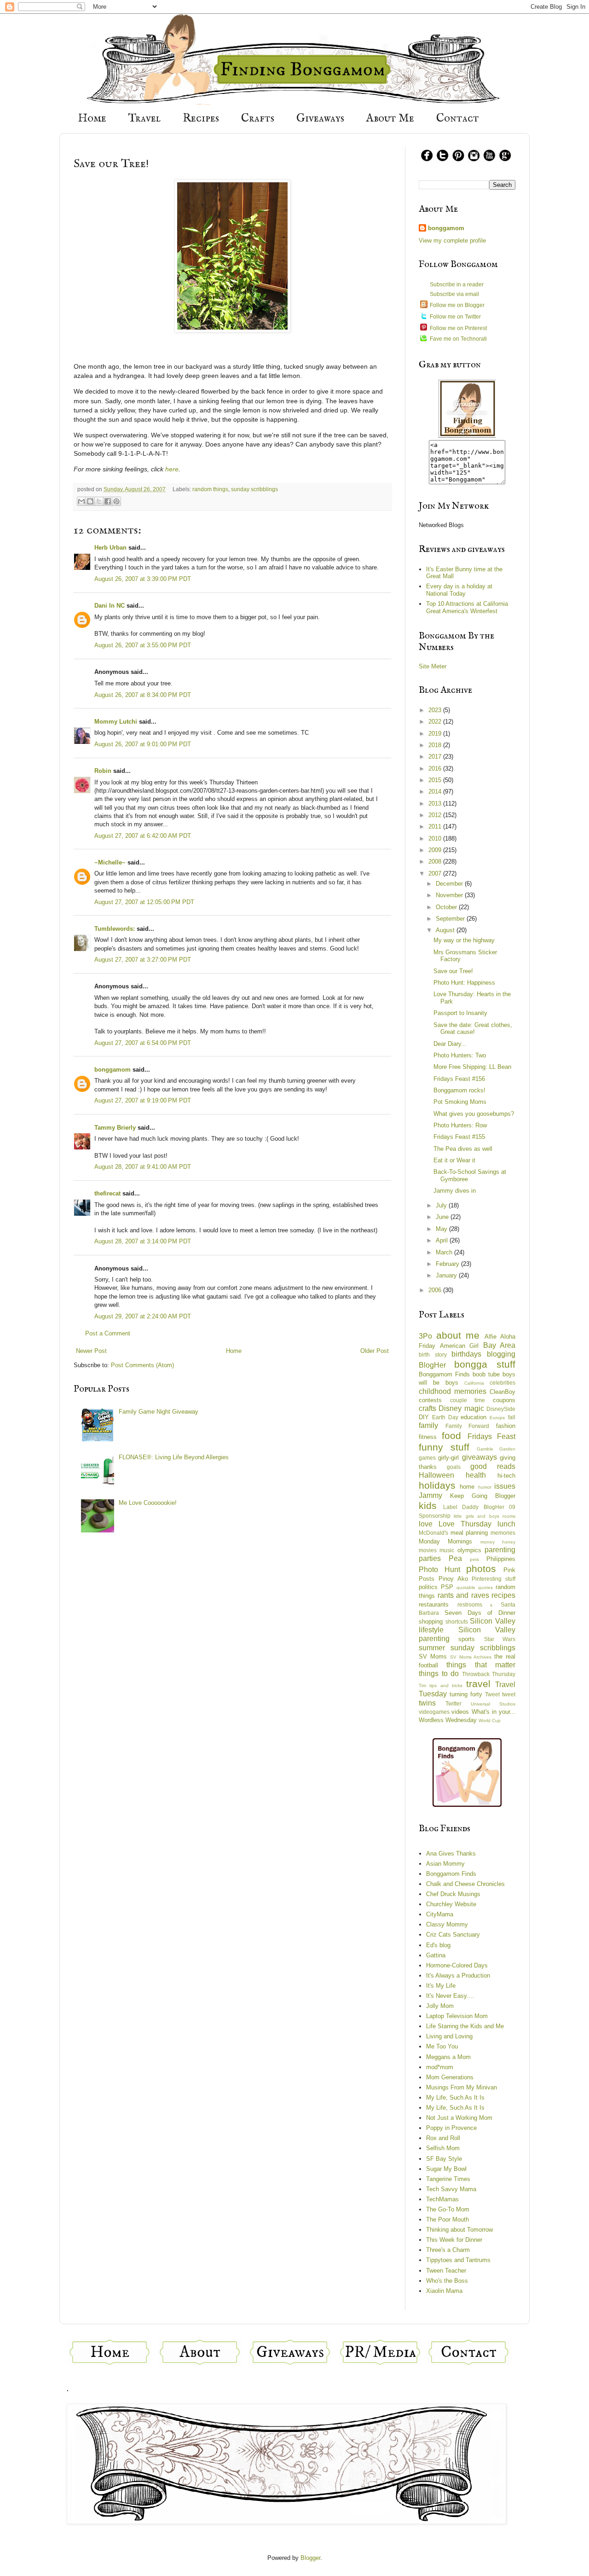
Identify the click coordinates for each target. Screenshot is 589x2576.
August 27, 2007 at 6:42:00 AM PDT (143, 836)
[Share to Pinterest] (116, 501)
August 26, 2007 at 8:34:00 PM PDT (143, 695)
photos (481, 1569)
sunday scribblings (254, 489)
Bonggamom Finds (444, 1374)
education (474, 1417)
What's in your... (494, 1712)
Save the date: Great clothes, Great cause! (473, 1029)
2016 (436, 769)
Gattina (436, 1955)
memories (503, 1533)
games (427, 1458)
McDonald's (433, 1533)
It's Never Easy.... (450, 1996)
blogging (501, 1354)
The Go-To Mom (448, 2209)
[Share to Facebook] (108, 501)
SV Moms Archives (471, 1657)
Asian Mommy (445, 1864)
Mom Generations (450, 2077)
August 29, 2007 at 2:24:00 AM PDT (143, 1316)
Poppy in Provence (451, 2128)
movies (428, 1550)
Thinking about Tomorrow (459, 2230)
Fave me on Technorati (458, 339)
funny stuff (444, 1447)
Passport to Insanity (460, 1013)
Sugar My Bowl (446, 2169)
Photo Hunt (439, 1569)
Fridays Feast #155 (459, 1137)
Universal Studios (493, 1704)
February (448, 1264)
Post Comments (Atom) (142, 1365)
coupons (504, 1400)
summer (432, 1648)
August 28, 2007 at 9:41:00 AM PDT (143, 1167)
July (442, 1205)
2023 (436, 710)
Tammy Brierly (115, 1128)
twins (427, 1703)
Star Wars (500, 1639)
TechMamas (442, 2199)
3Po (425, 1336)
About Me (390, 119)
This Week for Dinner (454, 2240)
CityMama (440, 1914)
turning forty (466, 1694)
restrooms (470, 1604)
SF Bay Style (444, 2159)
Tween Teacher (446, 2271)
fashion (506, 1426)
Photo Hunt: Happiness (464, 983)
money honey (498, 1542)
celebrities (502, 1383)
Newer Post (91, 1351)
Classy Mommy (447, 1924)
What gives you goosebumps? (474, 1114)
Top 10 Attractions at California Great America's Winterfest (467, 607)
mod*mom (440, 2067)
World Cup (490, 1720)
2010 (436, 838)
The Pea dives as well (463, 1149)
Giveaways (320, 119)
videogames (434, 1712)
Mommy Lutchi (116, 722)
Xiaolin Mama (444, 2291)
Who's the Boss (447, 2281)
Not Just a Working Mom (459, 2118)
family (428, 1425)
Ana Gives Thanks (451, 1854)
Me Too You (442, 2046)
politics (428, 1587)
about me (458, 1335)
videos (460, 1712)
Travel (144, 119)
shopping (431, 1622)
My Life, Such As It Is (455, 2097)
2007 (436, 873)
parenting (500, 1550)
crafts (427, 1408)
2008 (436, 862)
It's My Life (441, 1986)
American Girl (459, 1346)
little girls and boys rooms (485, 1516)
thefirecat (107, 1193)
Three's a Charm (448, 2250)
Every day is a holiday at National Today (459, 590)
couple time (468, 1400)
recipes (503, 1595)
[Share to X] (99, 501)
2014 (436, 792)
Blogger (310, 2558)
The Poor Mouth (448, 2219)
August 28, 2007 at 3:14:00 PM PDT (143, 1241)
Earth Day (445, 1417)
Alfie (491, 1337)
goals (454, 1467)
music (447, 1550)
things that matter (481, 1665)
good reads (493, 1466)
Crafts (258, 119)
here (172, 469)
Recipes (201, 119)
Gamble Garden (496, 1449)
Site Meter (433, 666)
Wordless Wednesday (448, 1720)
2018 (436, 745)
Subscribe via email (454, 294)
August (446, 930)
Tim (422, 1685)
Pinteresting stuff (494, 1579)
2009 (436, 850)
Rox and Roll (443, 2138)
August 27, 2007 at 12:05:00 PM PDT (144, 902)
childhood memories (453, 1391)
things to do (439, 1674)
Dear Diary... (450, 1044)
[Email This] (81, 501)
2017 (436, 757)
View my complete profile (452, 241)
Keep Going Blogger (483, 1496)
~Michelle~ (110, 862)
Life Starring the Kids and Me (465, 2026)
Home (92, 119)
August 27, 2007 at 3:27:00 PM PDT (143, 960)
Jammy (430, 1495)
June (443, 1217)
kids (428, 1506)
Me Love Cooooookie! (148, 1503)
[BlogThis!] (90, 501)
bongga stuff (485, 1364)
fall (512, 1417)
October (447, 907)
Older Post (375, 1351)
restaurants (434, 1604)
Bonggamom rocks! (459, 1090)
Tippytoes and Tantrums (458, 2260)
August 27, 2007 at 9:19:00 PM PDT (143, 1100)
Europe (497, 1418)
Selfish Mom (443, 2148)
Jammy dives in (455, 1191)
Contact (458, 119)
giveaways (479, 1457)
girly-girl (448, 1458)
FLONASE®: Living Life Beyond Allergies (174, 1457)
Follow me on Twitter (455, 317)
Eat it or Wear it (454, 1160)
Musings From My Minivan (462, 2087)
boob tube (486, 1374)
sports (467, 1639)
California (474, 1383)
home (467, 1487)
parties (430, 1558)
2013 (436, 804)
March (445, 1252)
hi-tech (506, 1476)
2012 (436, 815)
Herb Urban (110, 548)
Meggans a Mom (448, 2057)
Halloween (436, 1475)
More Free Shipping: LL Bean (472, 1067)
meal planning (469, 1533)
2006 (436, 1290)
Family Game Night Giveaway (159, 1412)
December (450, 884)
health (476, 1475)
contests (430, 1400)
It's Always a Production (458, 1976)
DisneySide (501, 1409)
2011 (436, 827)
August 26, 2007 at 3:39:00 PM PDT (143, 579)
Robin (103, 771)
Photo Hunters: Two (460, 1055)
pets (474, 1559)
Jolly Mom (440, 2006)
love (426, 1524)
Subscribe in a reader (457, 284)
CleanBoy (502, 1392)
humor (485, 1487)
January (447, 1275)
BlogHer (432, 1365)
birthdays (466, 1354)
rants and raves (463, 1595)
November (450, 895)
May (442, 1229)
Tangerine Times (448, 2179)
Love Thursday (465, 1524)
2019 (436, 734)
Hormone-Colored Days (457, 1965)
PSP (447, 1587)
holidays (437, 1485)
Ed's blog (438, 1945)
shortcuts (457, 1622)
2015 (436, 780)
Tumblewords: (115, 929)
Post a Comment (108, 1333)
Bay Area (499, 1345)
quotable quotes (475, 1587)
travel (478, 1684)
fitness (428, 1437)
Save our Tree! (453, 971)
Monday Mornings (445, 1541)
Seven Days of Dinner (480, 1613)
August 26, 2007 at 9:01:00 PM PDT (143, 744)
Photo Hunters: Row (460, 1125)
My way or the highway (464, 940)
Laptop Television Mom (457, 2016)
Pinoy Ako (453, 1579)
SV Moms (433, 1656)
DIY (424, 1417)
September (451, 919)
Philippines (501, 1559)
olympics (469, 1550)
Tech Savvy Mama (451, 2189)
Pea (455, 1558)
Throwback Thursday (489, 1674)
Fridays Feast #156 (459, 1079)
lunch (506, 1524)
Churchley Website (451, 1904)
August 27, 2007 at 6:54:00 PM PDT (143, 1043)
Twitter (453, 1703)
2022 (436, 722)
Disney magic (461, 1408)
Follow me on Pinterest (458, 328)
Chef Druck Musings (453, 1894)
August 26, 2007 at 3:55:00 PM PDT (143, 645)
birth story (433, 1355)
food (451, 1436)
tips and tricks (446, 1685)
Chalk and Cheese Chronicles (465, 1884)
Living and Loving (449, 2036)
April (443, 1240)
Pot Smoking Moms (460, 1102)
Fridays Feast (491, 1436)
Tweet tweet (500, 1694)
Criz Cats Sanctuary (453, 1935)
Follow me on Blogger (457, 305)
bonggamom (113, 1070)
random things (210, 489)
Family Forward (468, 1426)
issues (505, 1486)
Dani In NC (110, 606)
